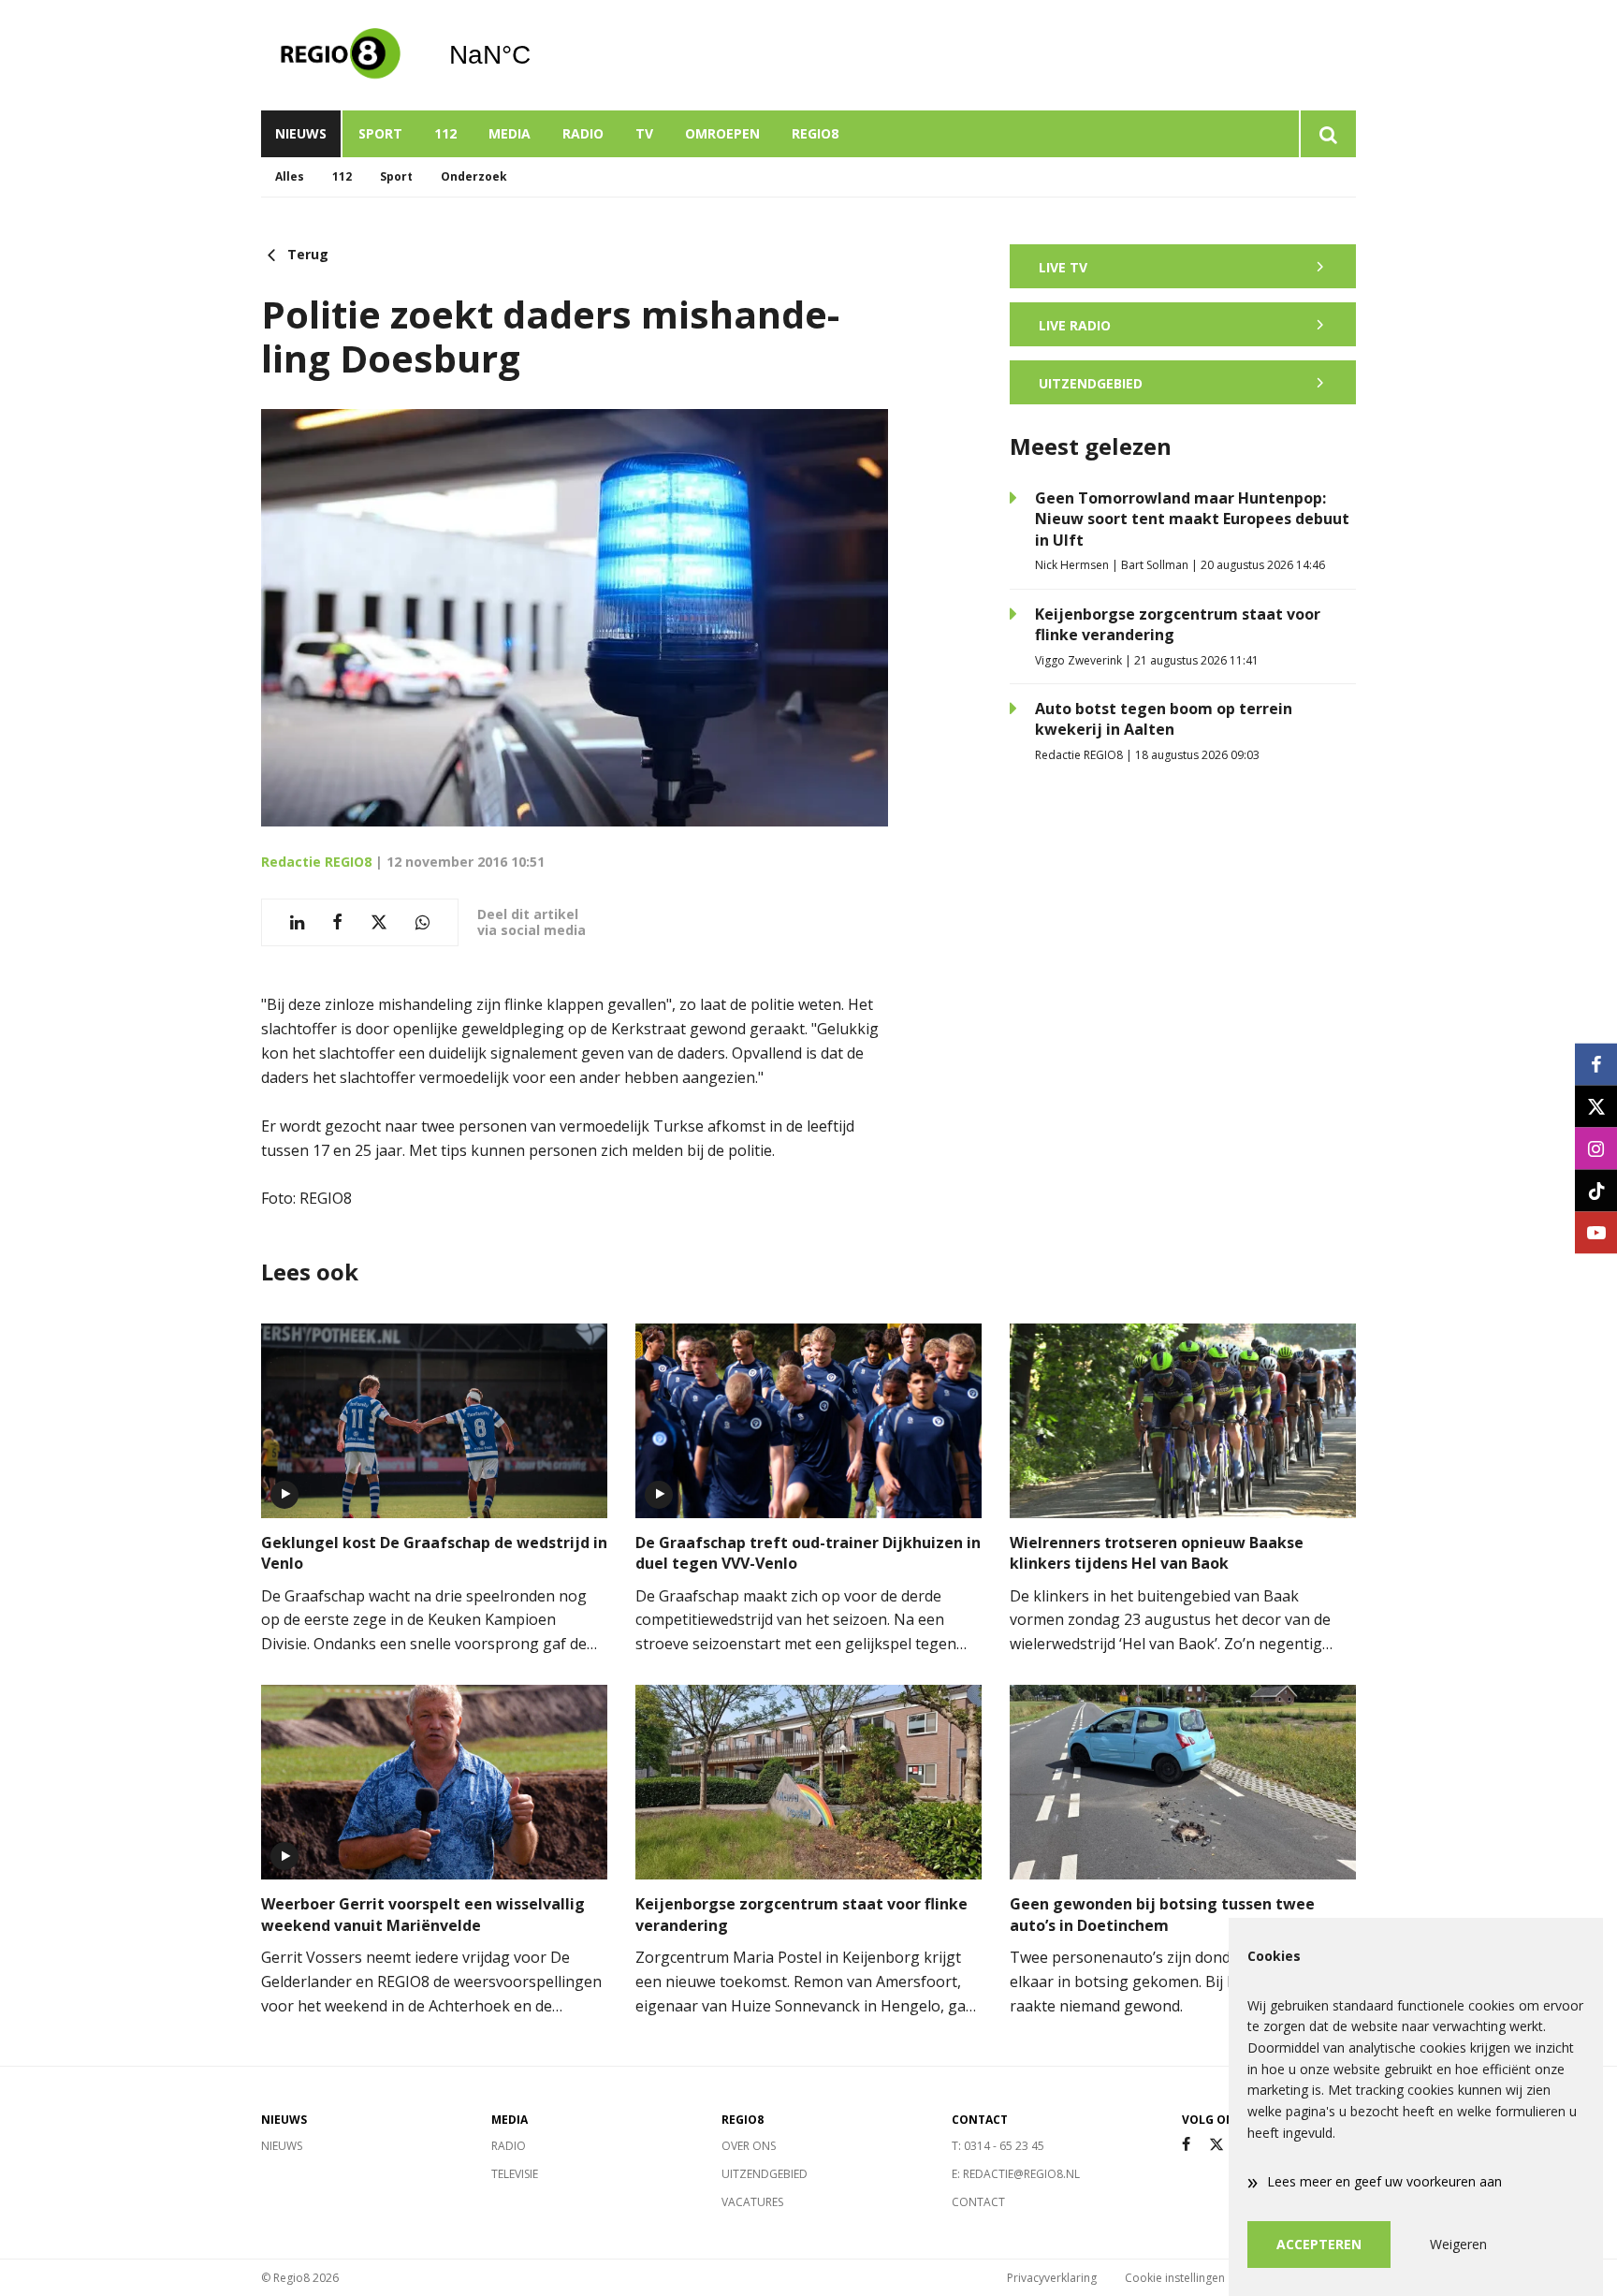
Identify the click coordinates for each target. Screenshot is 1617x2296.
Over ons (749, 2146)
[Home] (341, 55)
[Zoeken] (1327, 134)
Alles (290, 176)
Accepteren (1319, 2244)
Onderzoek (474, 176)
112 (445, 133)
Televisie (515, 2174)
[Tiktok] (1596, 1190)
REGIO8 (815, 133)
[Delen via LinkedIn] (297, 922)
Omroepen (722, 133)
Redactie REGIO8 (316, 862)
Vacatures (752, 2202)
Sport (380, 133)
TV (644, 133)
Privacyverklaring (1052, 2278)
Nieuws (301, 133)
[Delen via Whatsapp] (422, 922)
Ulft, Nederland (538, 55)
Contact (978, 2202)
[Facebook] (1186, 2145)
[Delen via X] (379, 922)
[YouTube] (1596, 1232)
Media (510, 133)
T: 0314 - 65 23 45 (998, 2146)
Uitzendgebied (765, 2174)
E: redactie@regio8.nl (1016, 2174)
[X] (1216, 2145)
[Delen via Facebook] (337, 922)
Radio (583, 133)
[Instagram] (1596, 1148)
